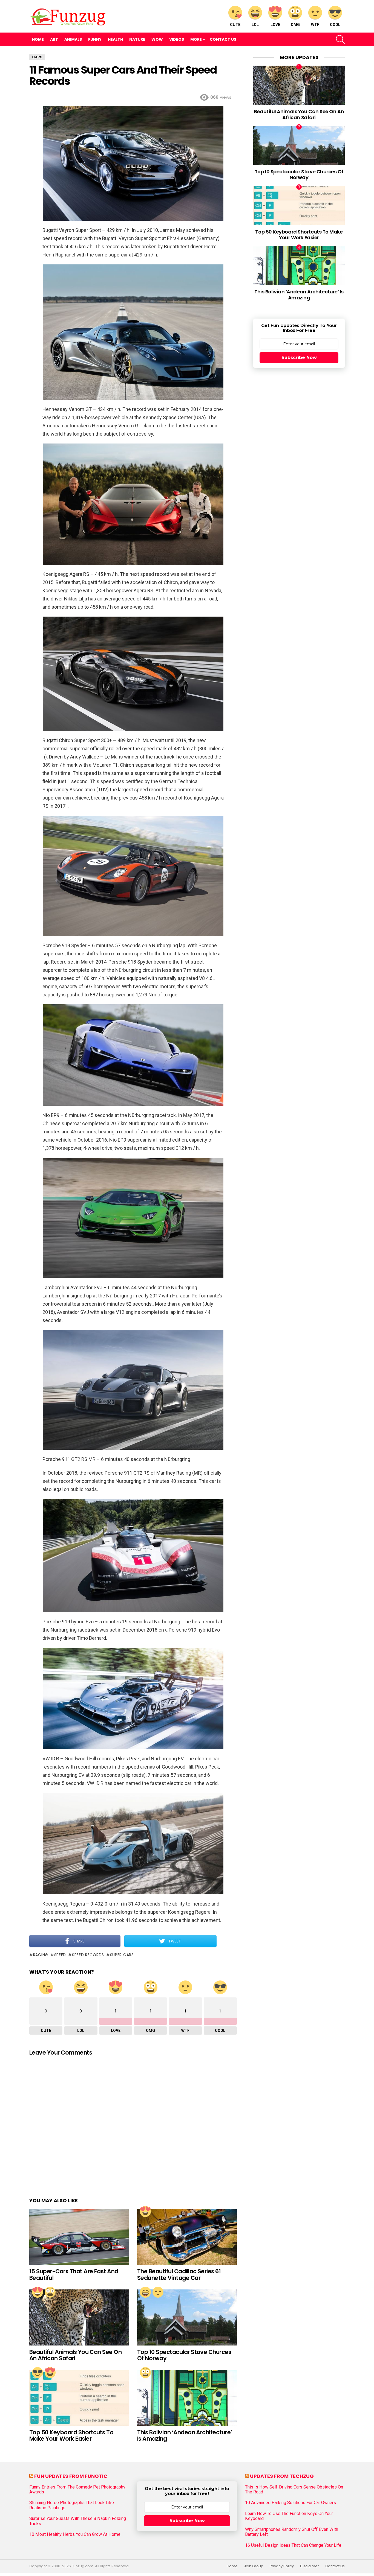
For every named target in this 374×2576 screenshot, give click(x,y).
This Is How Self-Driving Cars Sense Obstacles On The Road (294, 2490)
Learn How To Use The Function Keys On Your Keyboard (289, 2516)
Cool (335, 25)
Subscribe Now (299, 358)
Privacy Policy (282, 2566)
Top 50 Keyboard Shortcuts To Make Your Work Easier (71, 2436)
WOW (157, 39)
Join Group (254, 2566)
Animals (73, 39)
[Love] (145, 2212)
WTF (315, 25)
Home (38, 39)
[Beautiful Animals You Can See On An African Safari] (79, 2317)
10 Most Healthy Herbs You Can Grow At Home (75, 2534)
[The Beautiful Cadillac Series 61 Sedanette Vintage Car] (187, 2237)
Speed (60, 1955)
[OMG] (50, 2292)
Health (115, 39)
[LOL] (145, 2292)
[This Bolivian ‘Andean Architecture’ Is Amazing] (187, 2398)
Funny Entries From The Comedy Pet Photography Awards (77, 2490)
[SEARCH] (340, 39)
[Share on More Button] (227, 1941)
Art (54, 39)
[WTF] (158, 2292)
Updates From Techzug (282, 2476)
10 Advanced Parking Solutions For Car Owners (290, 2503)
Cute (235, 25)
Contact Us (223, 39)
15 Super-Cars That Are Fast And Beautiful (74, 2275)
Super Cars (122, 1955)
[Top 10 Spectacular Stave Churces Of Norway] (187, 2317)
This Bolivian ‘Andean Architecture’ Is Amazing (185, 2436)
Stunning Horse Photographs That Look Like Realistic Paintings (72, 2505)
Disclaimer (310, 2566)
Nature (137, 39)
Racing (41, 1955)
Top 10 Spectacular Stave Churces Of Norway (184, 2355)
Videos (177, 39)
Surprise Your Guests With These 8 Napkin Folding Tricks (78, 2521)
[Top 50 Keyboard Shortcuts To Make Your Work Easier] (79, 2398)
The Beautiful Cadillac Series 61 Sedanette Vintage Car (179, 2275)
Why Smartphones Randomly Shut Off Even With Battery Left (292, 2532)
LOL (255, 25)
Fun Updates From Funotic (71, 2476)
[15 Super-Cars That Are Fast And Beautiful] (79, 2237)
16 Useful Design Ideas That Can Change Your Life (293, 2545)
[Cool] (38, 2373)
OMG (295, 25)
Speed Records (88, 1955)
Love (275, 25)
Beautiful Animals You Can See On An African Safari (75, 2355)
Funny (95, 39)
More (196, 39)
